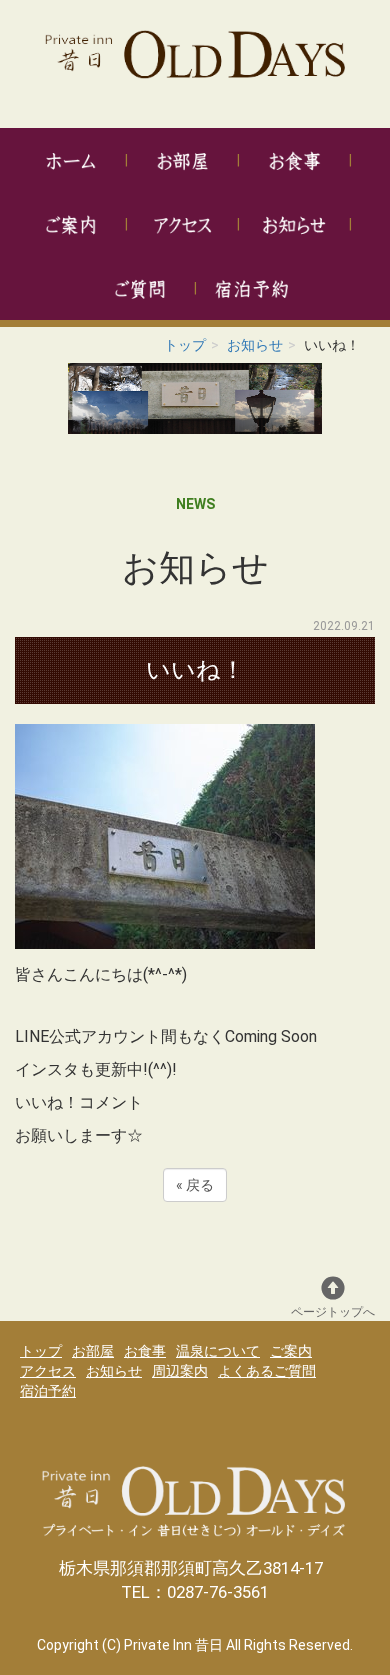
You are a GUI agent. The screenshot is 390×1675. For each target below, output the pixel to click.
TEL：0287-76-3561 (195, 1592)
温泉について (218, 1351)
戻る (195, 1185)
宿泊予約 (48, 1391)
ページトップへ (333, 1312)
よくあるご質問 (267, 1371)
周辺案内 (180, 1371)
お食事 (145, 1351)
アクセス (48, 1371)
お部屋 (93, 1351)
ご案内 (291, 1351)
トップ (185, 345)
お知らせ (255, 345)
